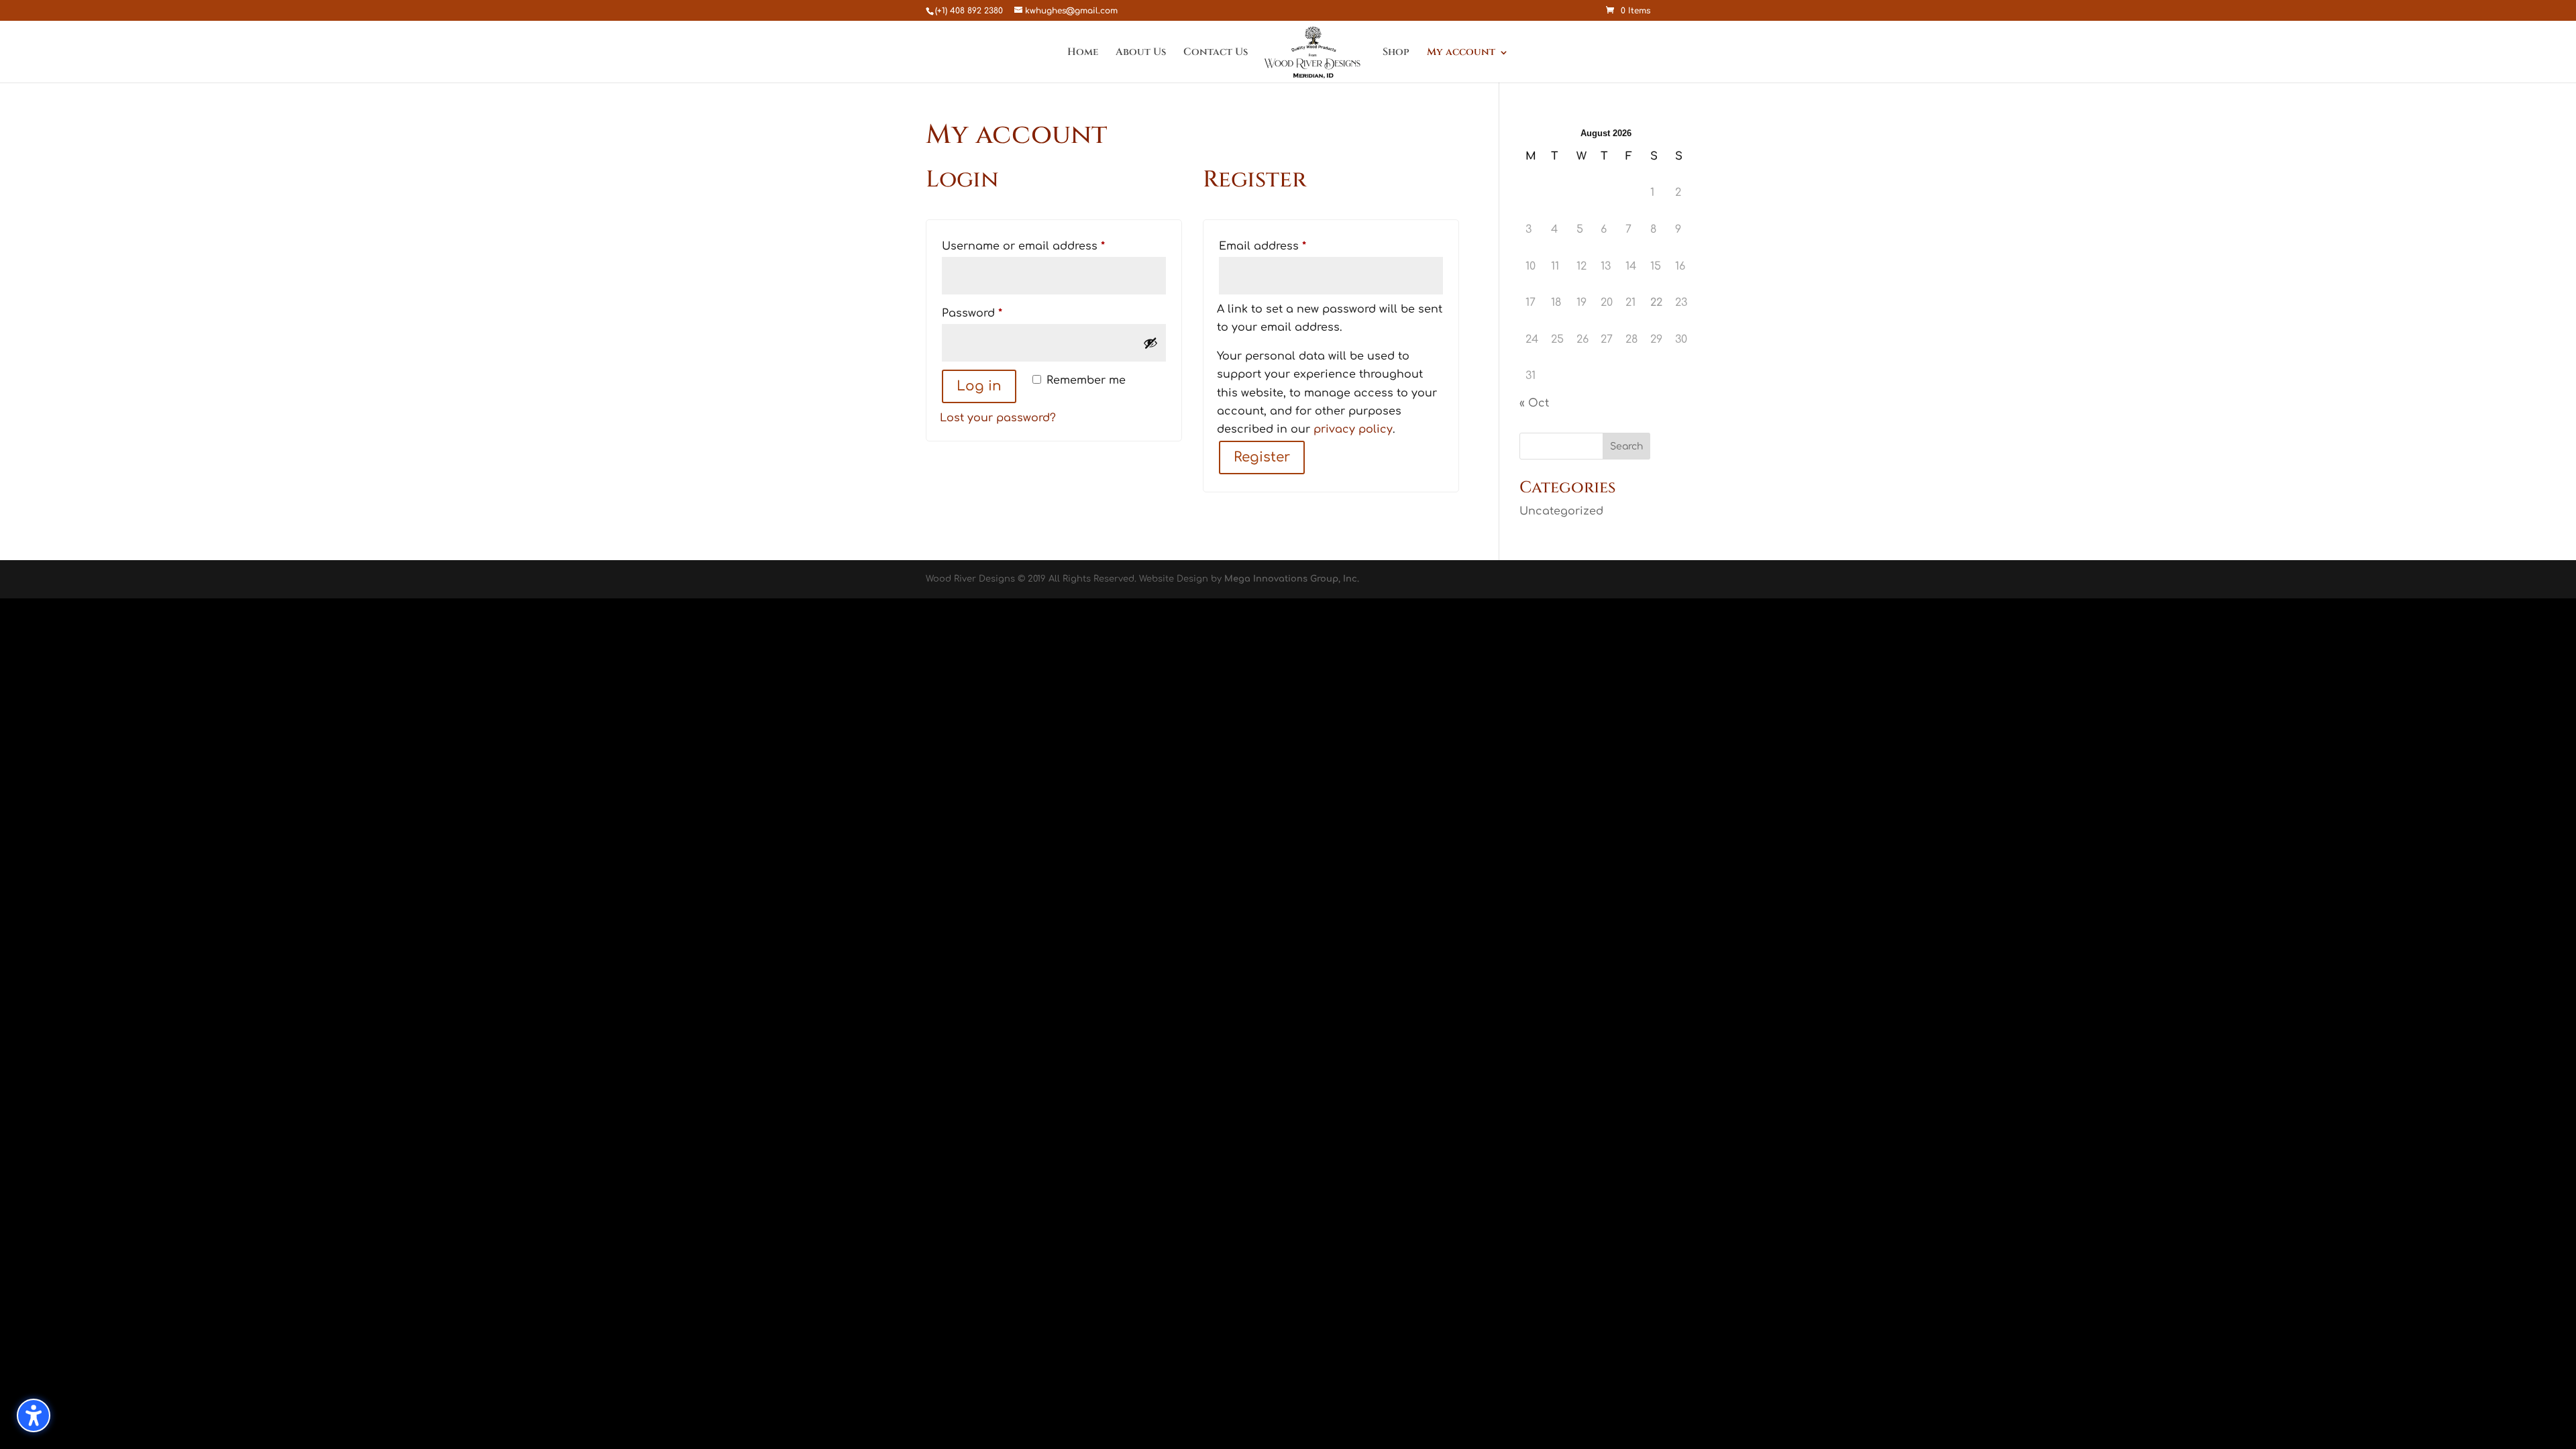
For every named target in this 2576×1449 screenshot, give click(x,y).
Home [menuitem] (1083, 53)
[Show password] (1150, 343)
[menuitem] (1314, 54)
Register (1262, 457)
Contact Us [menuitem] (1216, 53)
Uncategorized (1561, 511)
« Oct (1534, 403)
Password (997, 313)
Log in (979, 386)
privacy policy (1353, 429)
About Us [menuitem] (1141, 53)
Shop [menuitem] (1396, 53)
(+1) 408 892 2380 (969, 11)
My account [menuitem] (1461, 53)
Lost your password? (998, 418)
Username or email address (1048, 246)
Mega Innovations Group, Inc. (1292, 579)
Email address (1287, 246)
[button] (34, 1415)
